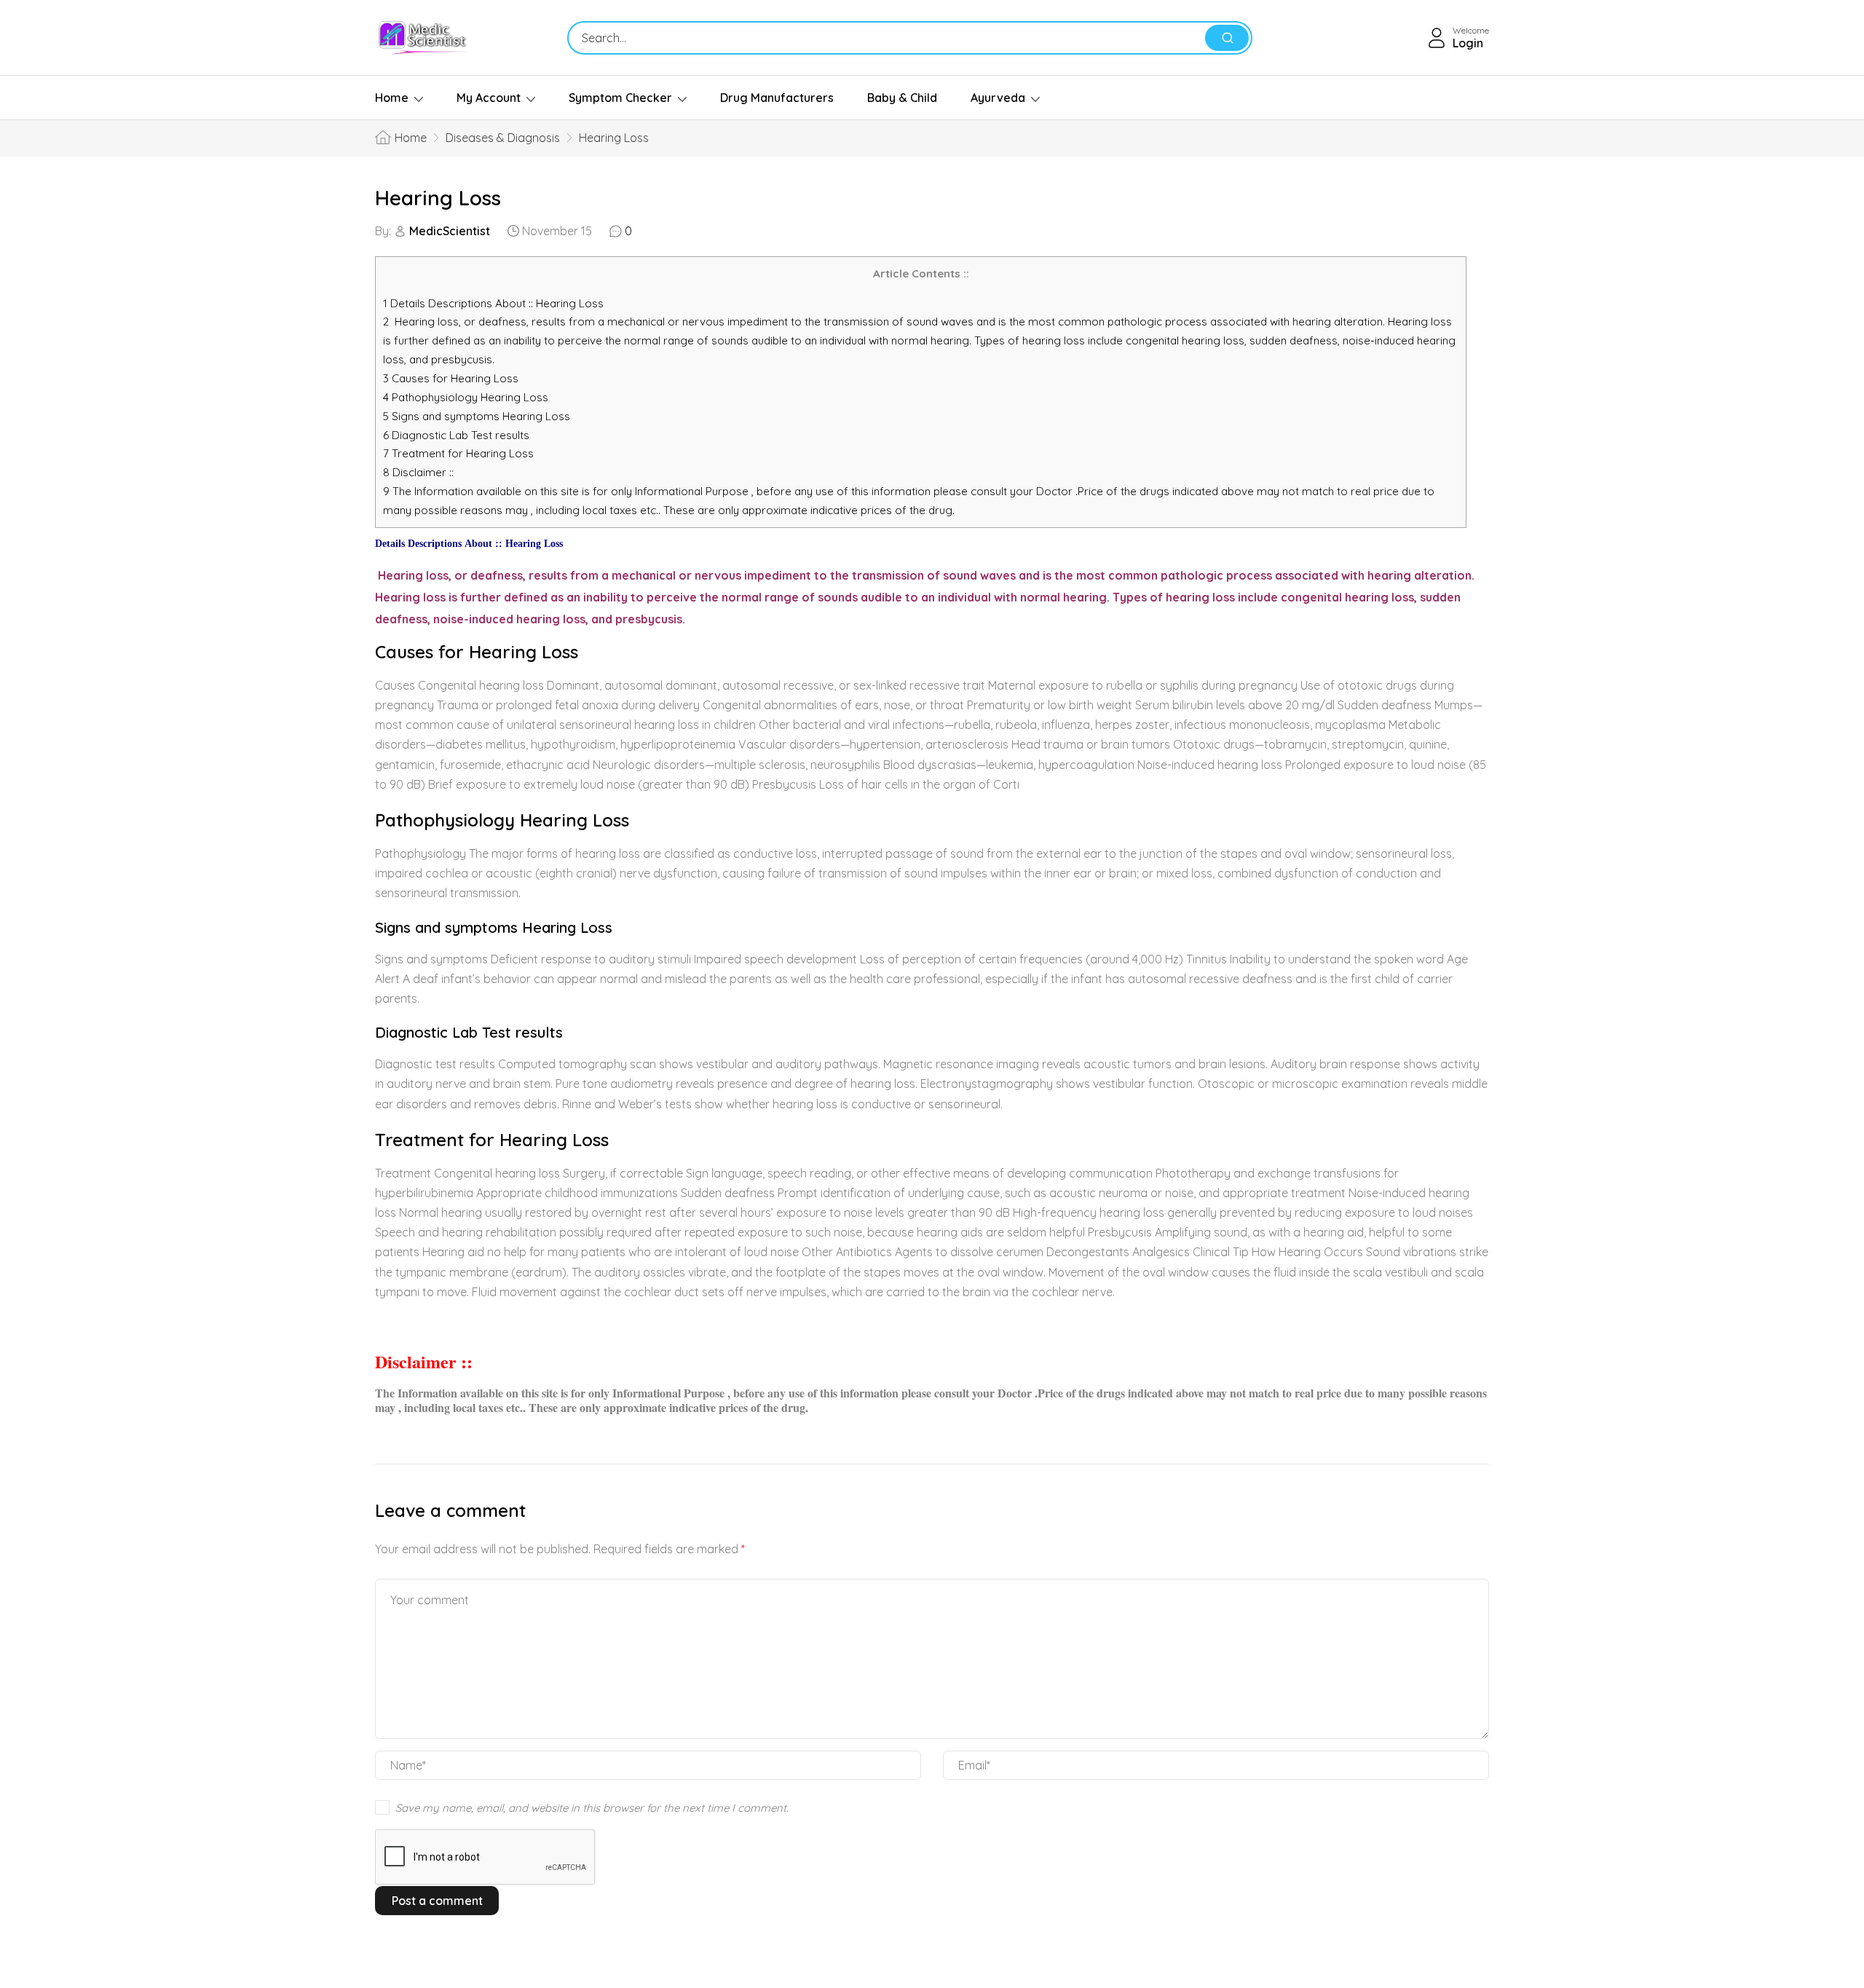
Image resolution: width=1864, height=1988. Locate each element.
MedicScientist (450, 231)
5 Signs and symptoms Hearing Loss (477, 416)
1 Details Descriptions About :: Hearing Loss (493, 303)
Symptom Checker (620, 98)
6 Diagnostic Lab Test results (456, 435)
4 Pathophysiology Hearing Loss (466, 397)
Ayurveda (998, 98)
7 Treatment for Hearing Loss (458, 453)
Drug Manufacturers (777, 98)
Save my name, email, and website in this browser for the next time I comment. (592, 1808)
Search (1227, 38)
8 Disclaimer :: (418, 472)
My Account (489, 98)
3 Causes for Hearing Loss (451, 378)
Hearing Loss (438, 198)
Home (392, 98)
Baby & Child (902, 98)
